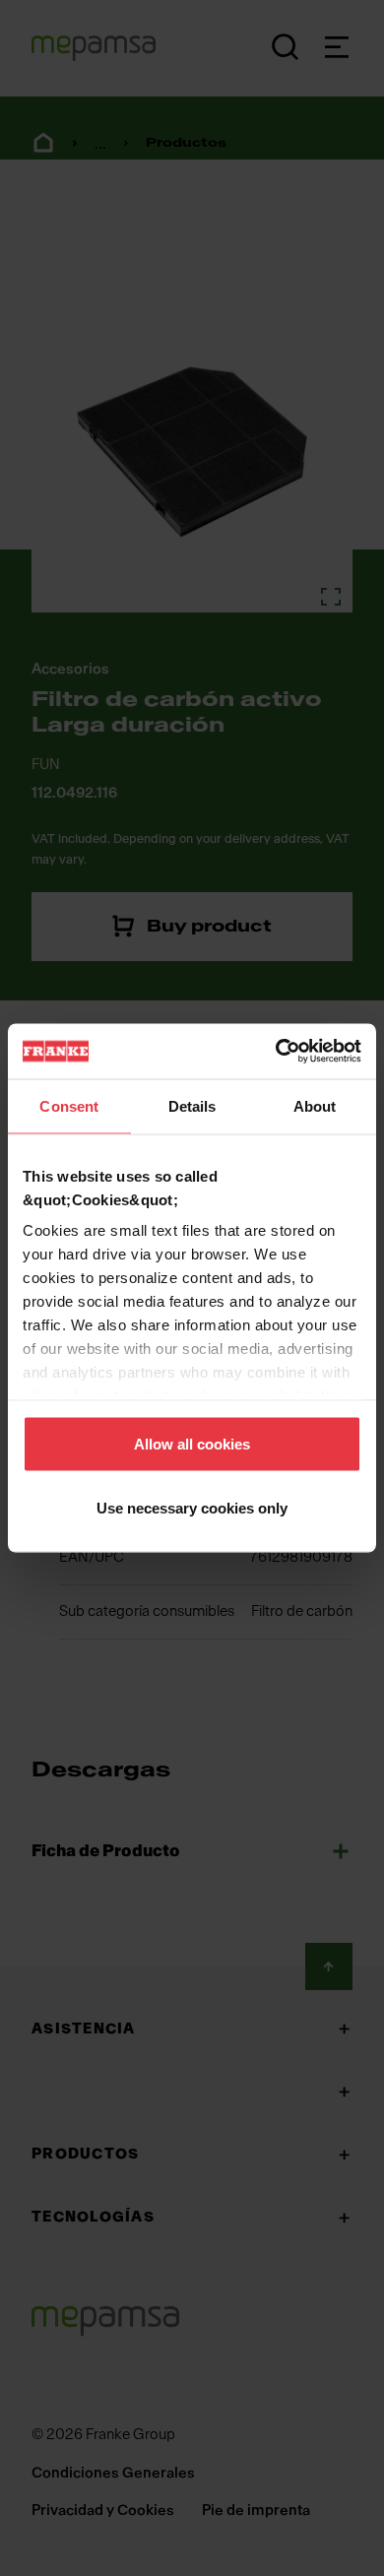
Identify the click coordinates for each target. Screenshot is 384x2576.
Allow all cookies (192, 1443)
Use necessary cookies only (192, 1508)
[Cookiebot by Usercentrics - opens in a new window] (276, 1052)
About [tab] (315, 1105)
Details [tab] (192, 1105)
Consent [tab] (69, 1105)
